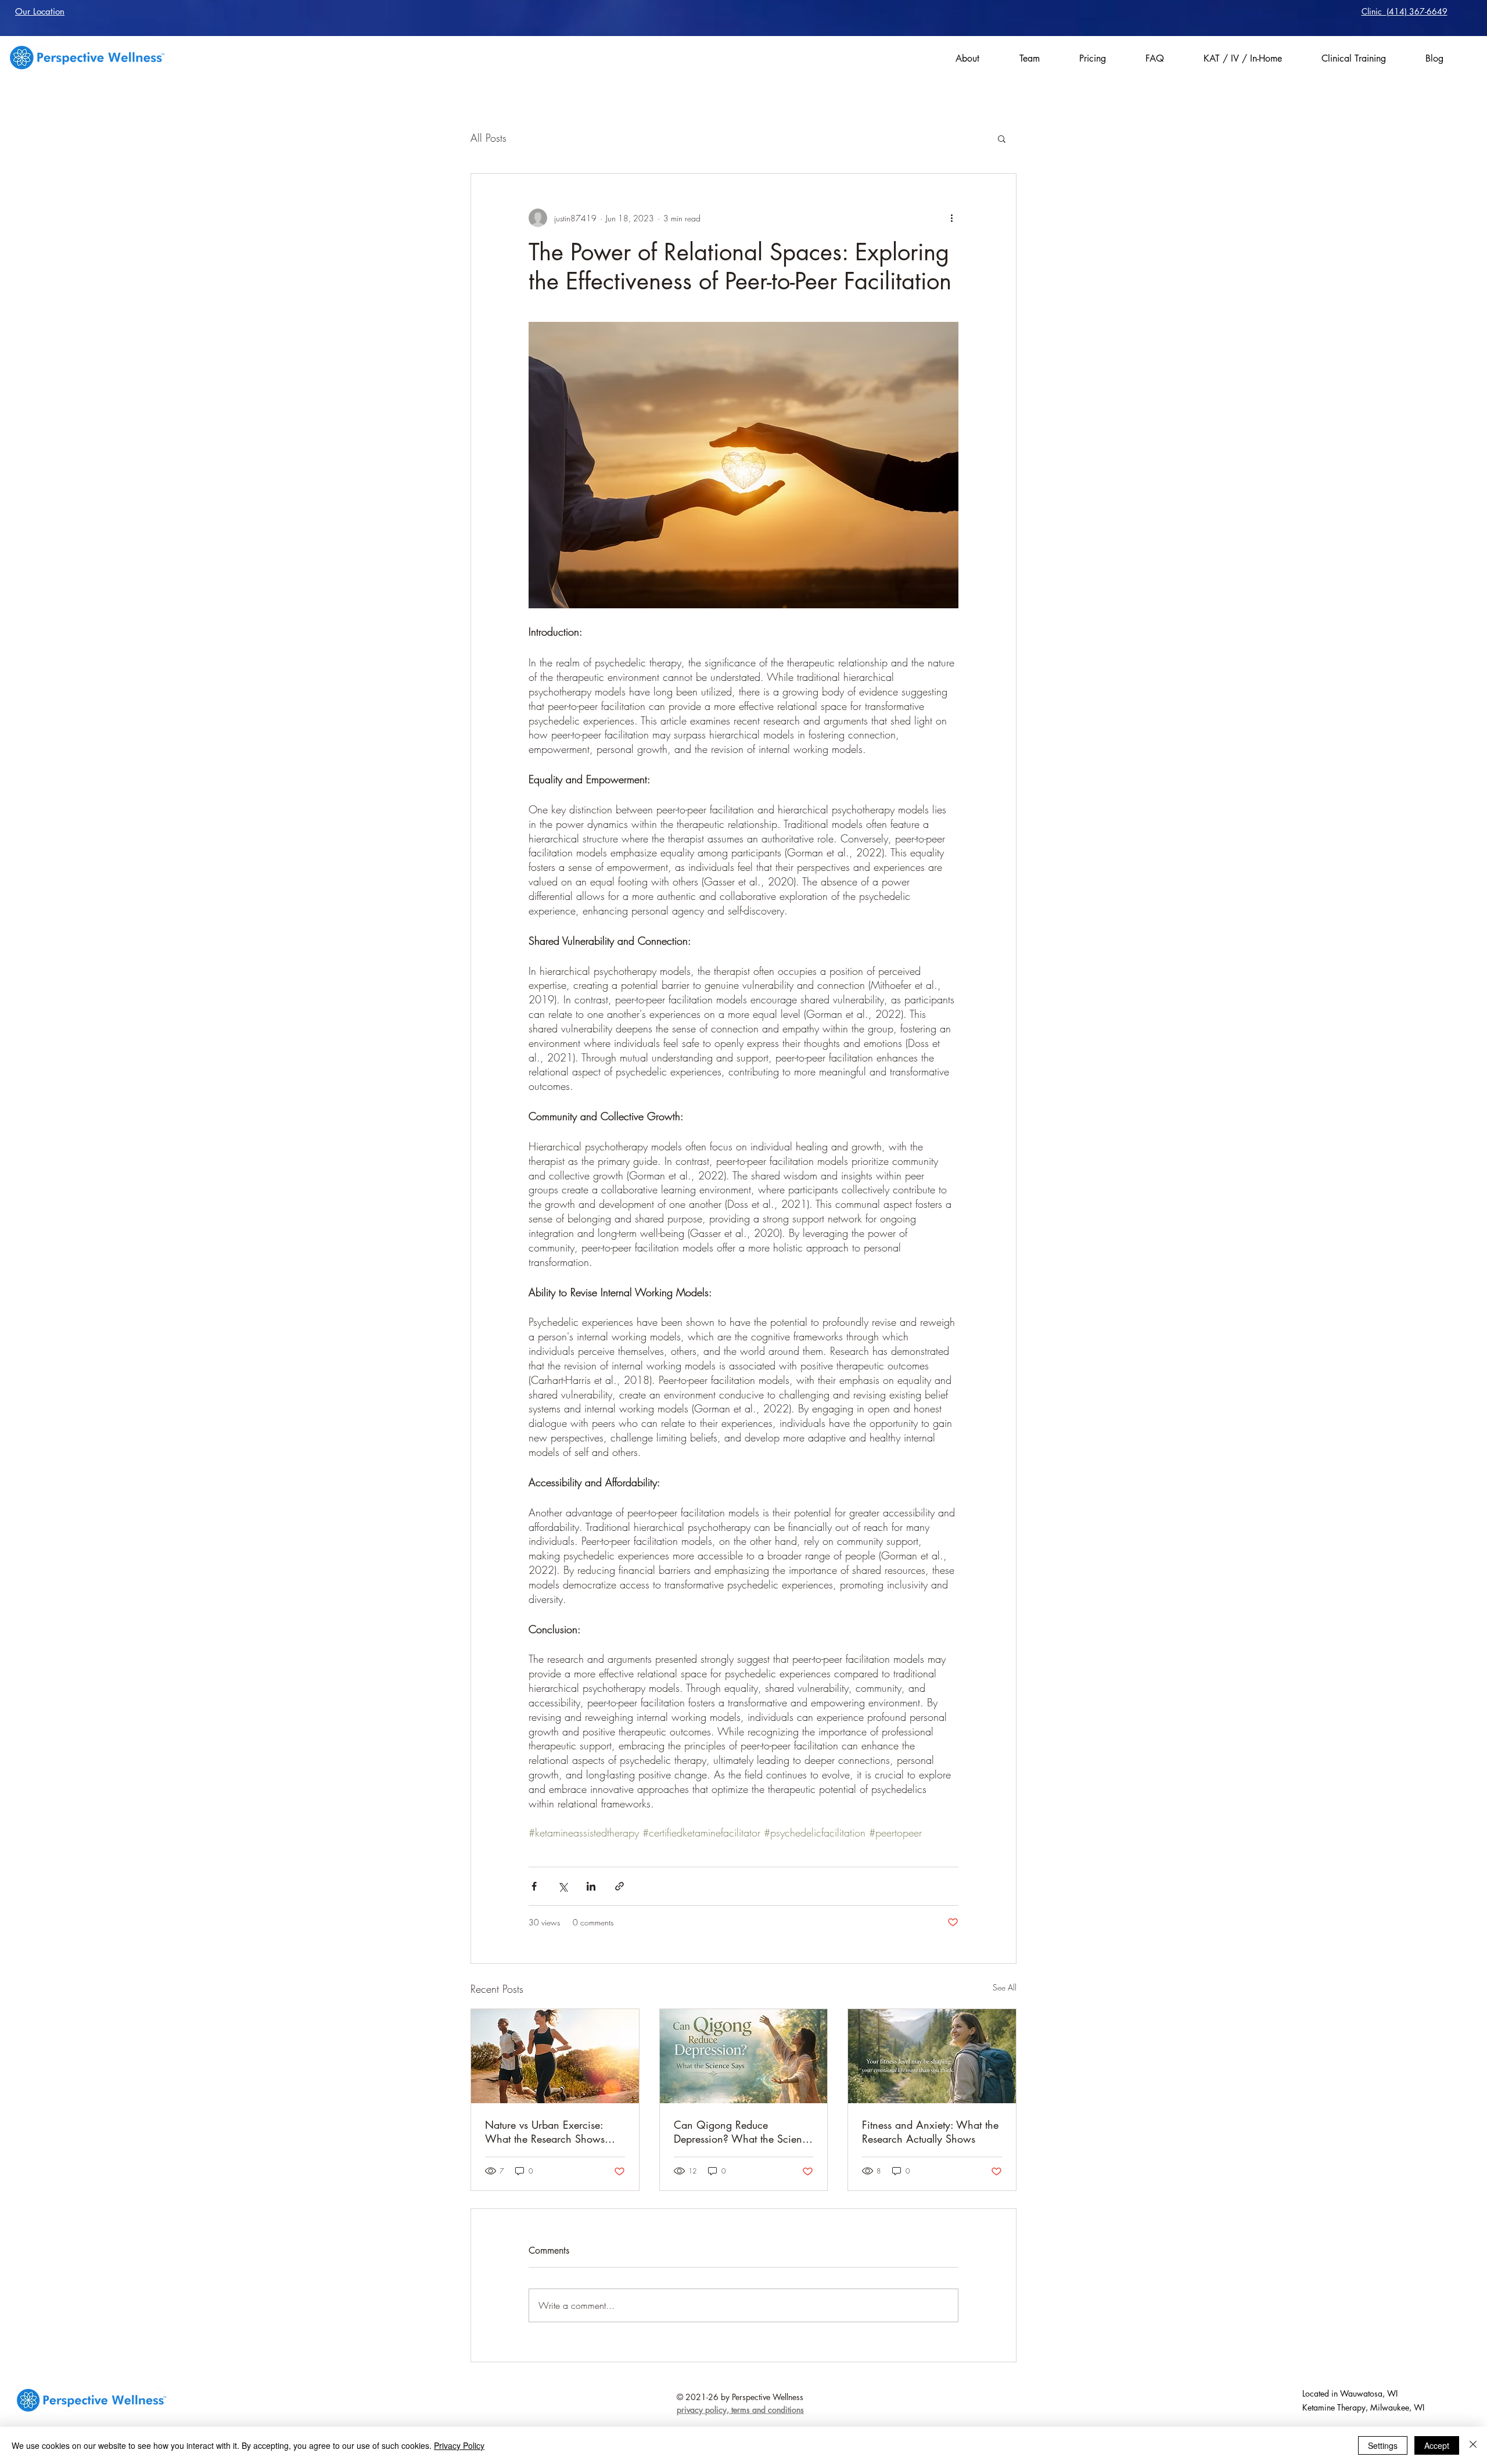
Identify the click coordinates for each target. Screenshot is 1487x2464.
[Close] (1473, 2445)
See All (1005, 1987)
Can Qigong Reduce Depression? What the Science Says (743, 2132)
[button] (1002, 138)
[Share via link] (619, 1886)
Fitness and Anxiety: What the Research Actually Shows (930, 2132)
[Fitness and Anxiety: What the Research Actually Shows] (932, 2056)
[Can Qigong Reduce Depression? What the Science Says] (744, 2056)
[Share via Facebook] (534, 1886)
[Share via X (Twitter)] (563, 1886)
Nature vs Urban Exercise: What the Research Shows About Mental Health (545, 2132)
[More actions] (951, 218)
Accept (1437, 2445)
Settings (1383, 2445)
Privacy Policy (459, 2445)
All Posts (489, 138)
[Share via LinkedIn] (591, 1886)
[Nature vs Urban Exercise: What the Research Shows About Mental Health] (555, 2056)
